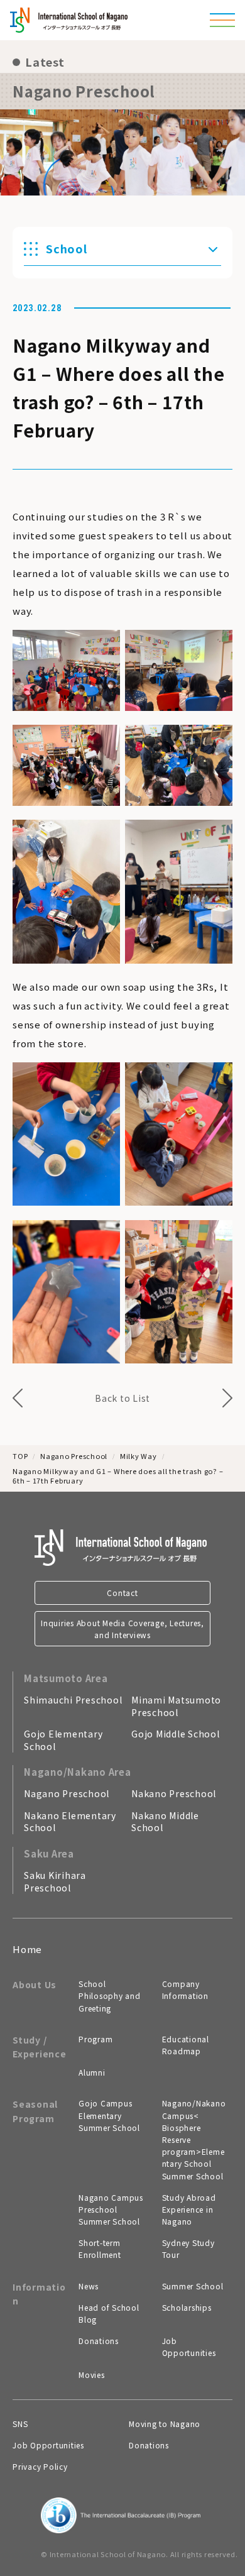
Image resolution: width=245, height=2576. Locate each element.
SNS (20, 2424)
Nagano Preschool (74, 1456)
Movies (92, 2375)
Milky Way (139, 1456)
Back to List (122, 1398)
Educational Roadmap (186, 2045)
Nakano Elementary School (70, 1822)
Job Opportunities (189, 2347)
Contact (122, 1593)
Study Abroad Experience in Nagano (189, 2209)
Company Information (185, 1990)
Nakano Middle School (165, 1822)
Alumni (92, 2072)
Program (95, 2039)
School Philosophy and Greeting (110, 1995)
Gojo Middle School (176, 1734)
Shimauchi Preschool (73, 1700)
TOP (20, 1456)
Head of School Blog (109, 2313)
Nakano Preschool (174, 1793)
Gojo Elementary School (63, 1740)
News (89, 2286)
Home (27, 1949)
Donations (99, 2341)
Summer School (193, 2286)
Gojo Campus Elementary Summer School (109, 2115)
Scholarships (187, 2307)
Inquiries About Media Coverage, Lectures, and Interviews (122, 1629)
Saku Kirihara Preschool (55, 1881)
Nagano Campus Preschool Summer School (111, 2209)
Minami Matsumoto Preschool (176, 1706)
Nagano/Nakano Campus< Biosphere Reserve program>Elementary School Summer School (194, 2139)
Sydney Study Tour (188, 2248)
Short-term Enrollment (100, 2248)
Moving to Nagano (165, 2424)
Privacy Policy (40, 2466)
